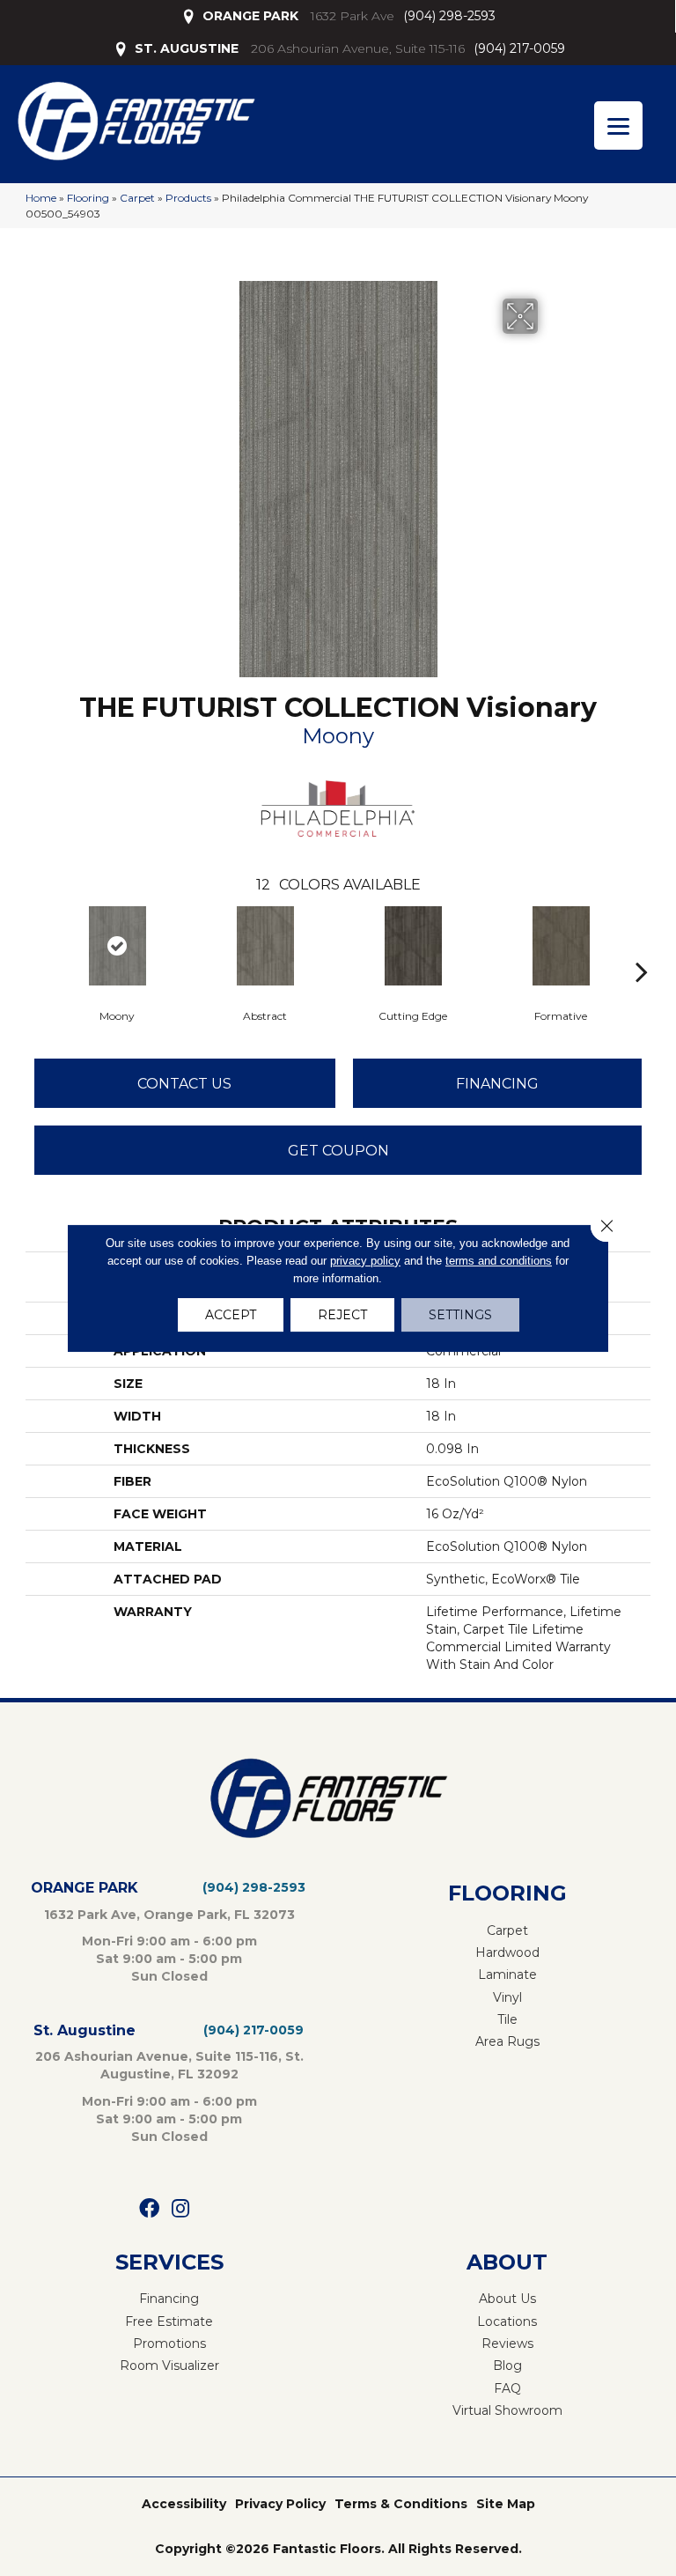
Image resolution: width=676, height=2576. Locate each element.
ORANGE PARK (250, 16)
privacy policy (365, 1261)
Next (642, 945)
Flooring (88, 198)
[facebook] (149, 2209)
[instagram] (180, 2209)
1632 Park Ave (353, 16)
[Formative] (561, 946)
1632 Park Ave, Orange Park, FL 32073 (169, 1915)
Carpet (137, 198)
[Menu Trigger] (618, 125)
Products (188, 198)
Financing (497, 1084)
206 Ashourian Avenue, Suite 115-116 (358, 48)
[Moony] (117, 946)
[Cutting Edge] (413, 946)
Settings (460, 1315)
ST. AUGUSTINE (187, 48)
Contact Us (184, 1084)
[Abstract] (265, 946)
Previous (34, 945)
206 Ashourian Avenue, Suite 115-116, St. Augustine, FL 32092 (169, 2065)
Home (41, 198)
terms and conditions (499, 1261)
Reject (342, 1315)
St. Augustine (84, 2030)
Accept (231, 1315)
